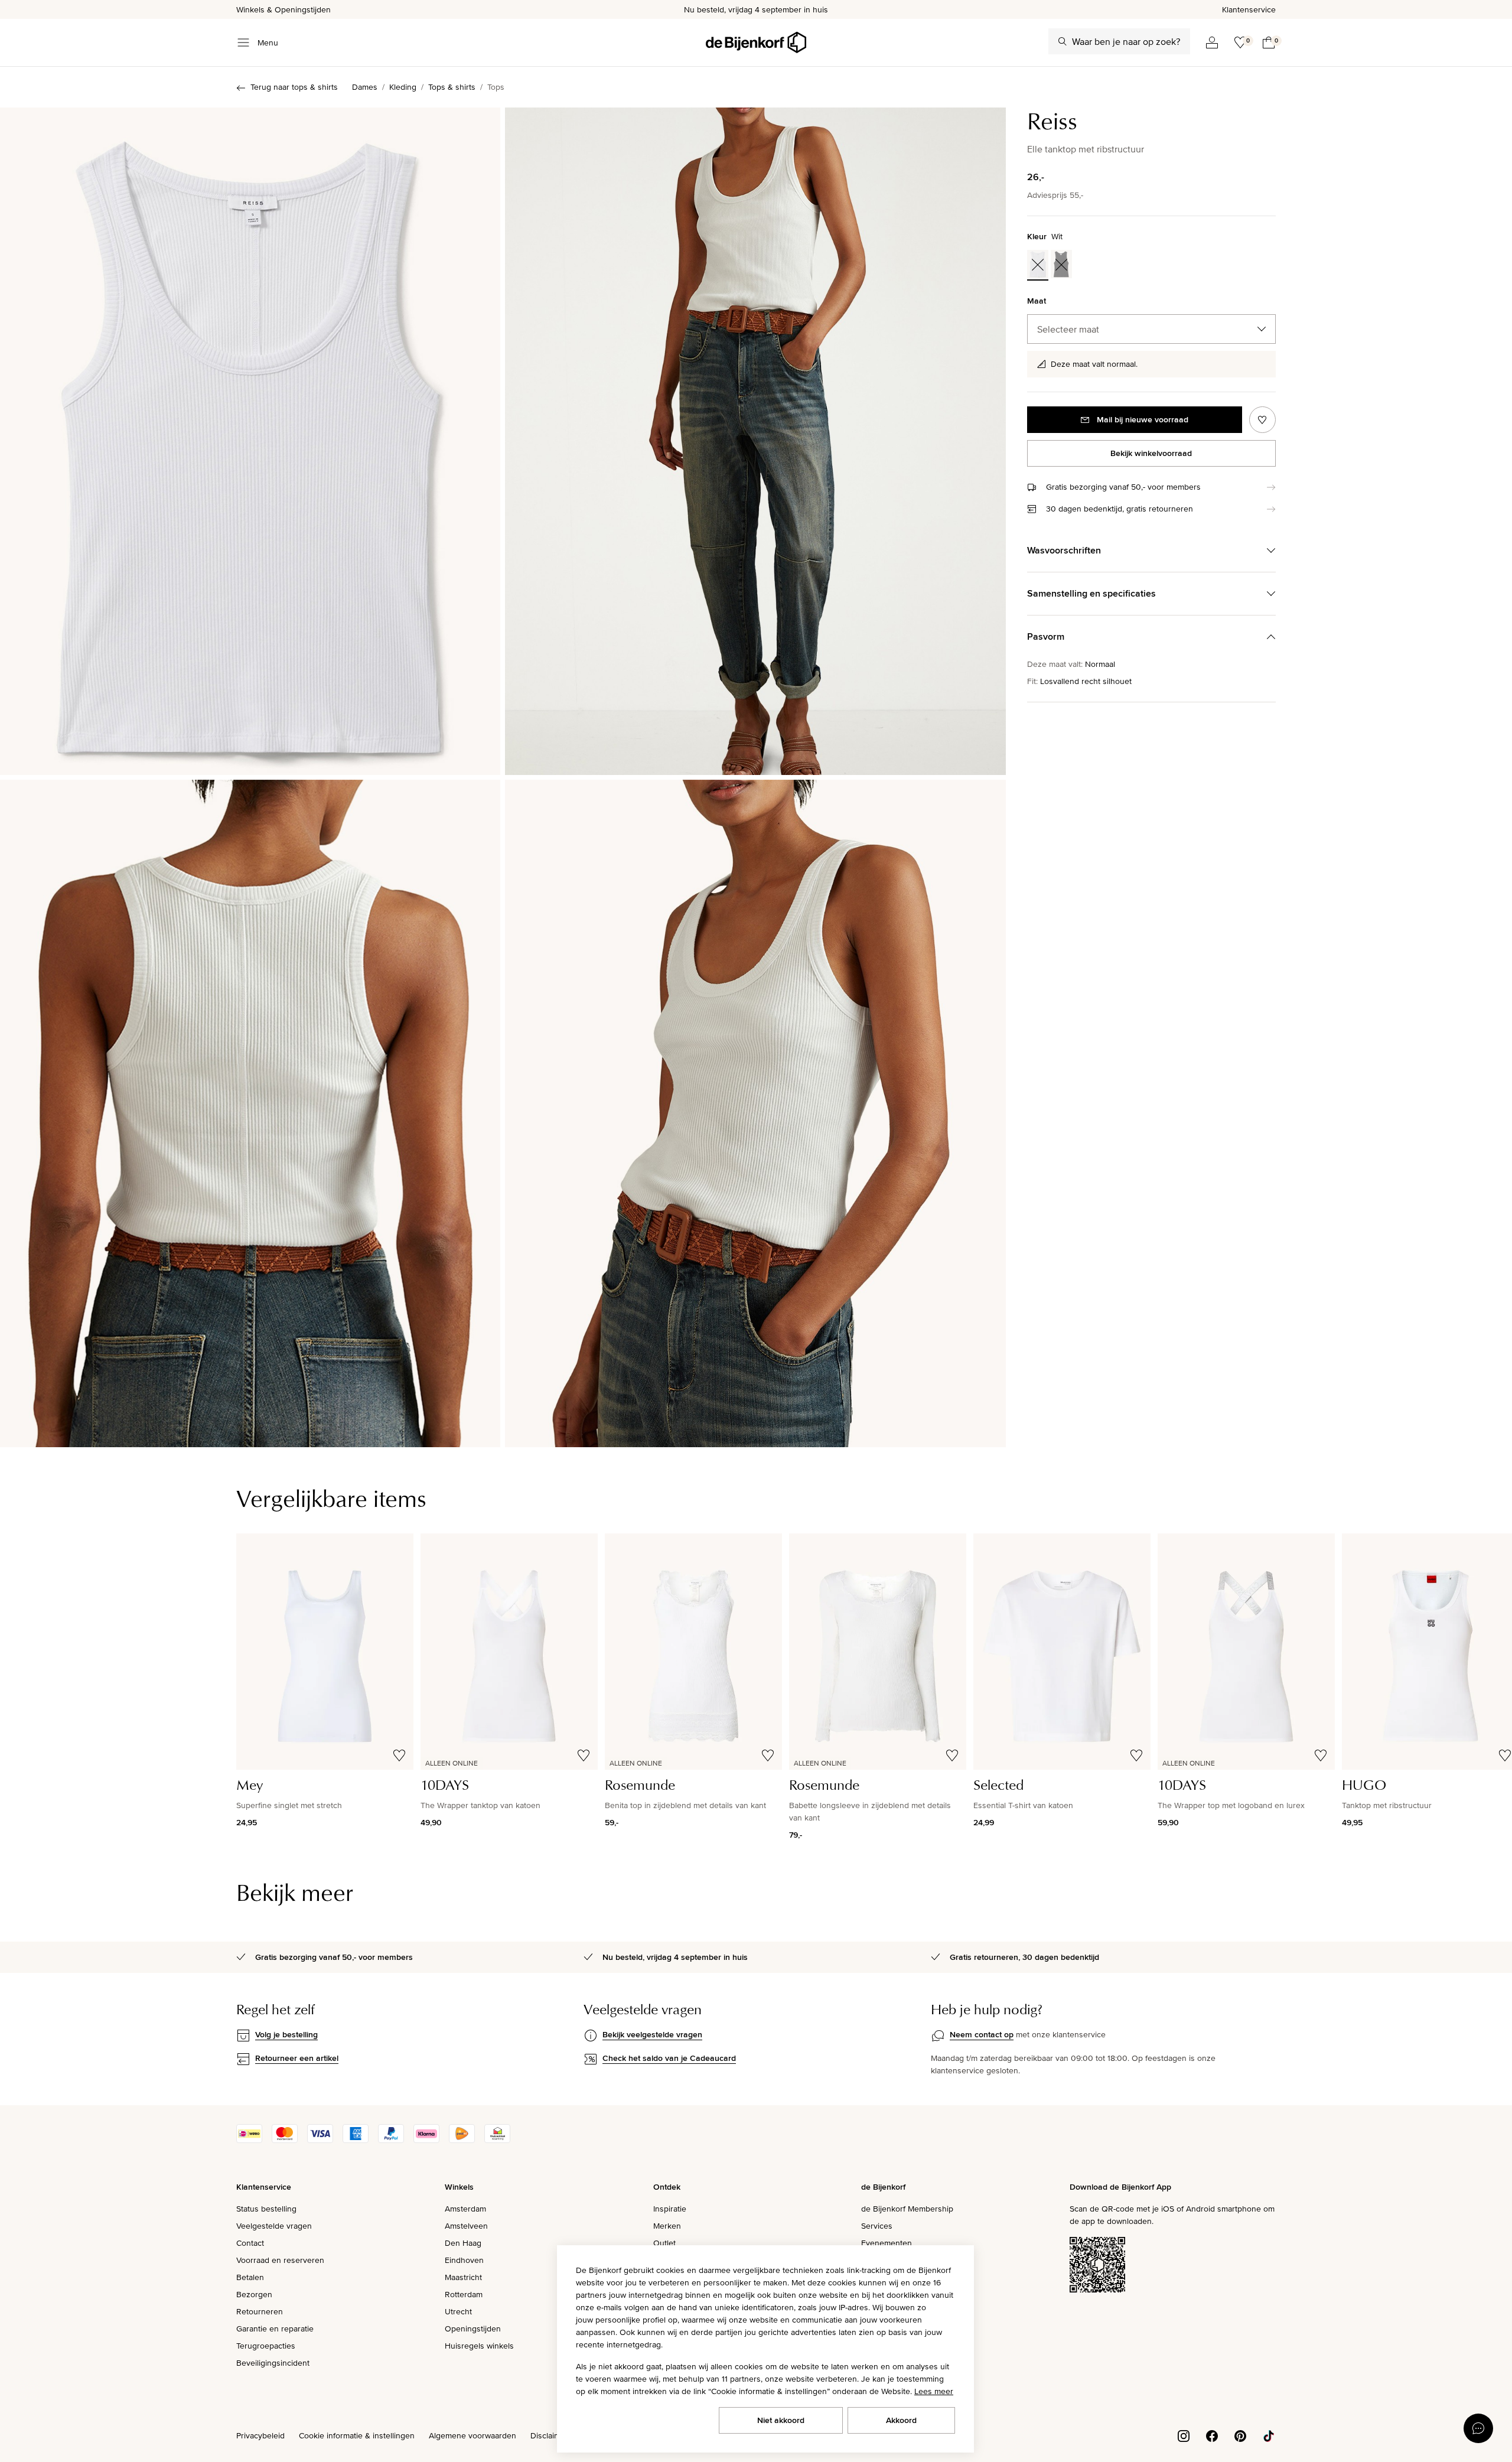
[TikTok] (1269, 2435)
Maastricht (463, 2277)
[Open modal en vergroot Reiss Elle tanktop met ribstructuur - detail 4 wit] (755, 1113)
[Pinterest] (1240, 2435)
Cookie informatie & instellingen (357, 2435)
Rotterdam (464, 2294)
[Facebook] (1212, 2435)
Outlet (664, 2243)
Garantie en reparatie (275, 2329)
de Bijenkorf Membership (907, 2209)
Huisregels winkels (479, 2346)
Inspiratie (670, 2209)
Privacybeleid (260, 2435)
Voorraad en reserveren (280, 2260)
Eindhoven (464, 2260)
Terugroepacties (266, 2346)
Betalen (250, 2277)
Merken (667, 2226)
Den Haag (463, 2243)
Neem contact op (982, 2034)
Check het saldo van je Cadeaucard (669, 2058)
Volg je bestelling (286, 2034)
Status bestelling (266, 2209)
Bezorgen (254, 2294)
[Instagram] (1184, 2435)
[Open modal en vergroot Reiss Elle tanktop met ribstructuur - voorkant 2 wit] (250, 441)
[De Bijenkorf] (756, 43)
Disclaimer (549, 2435)
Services (877, 2226)
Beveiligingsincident (273, 2363)
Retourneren (260, 2311)
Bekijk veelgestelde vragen (652, 2034)
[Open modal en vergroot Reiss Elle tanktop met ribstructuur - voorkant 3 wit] (755, 441)
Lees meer (934, 2391)
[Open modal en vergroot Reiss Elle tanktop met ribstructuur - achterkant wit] (250, 1113)
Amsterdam (465, 2209)
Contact (250, 2243)
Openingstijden (473, 2329)
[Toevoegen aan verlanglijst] (1262, 420)
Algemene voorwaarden (472, 2435)
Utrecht (458, 2311)
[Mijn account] (1212, 43)
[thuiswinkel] (497, 2140)
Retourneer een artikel (297, 2058)
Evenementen (887, 2243)
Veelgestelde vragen (274, 2226)
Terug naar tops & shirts (294, 87)
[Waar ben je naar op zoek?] (1063, 41)
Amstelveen (466, 2226)
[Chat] (1478, 2428)
